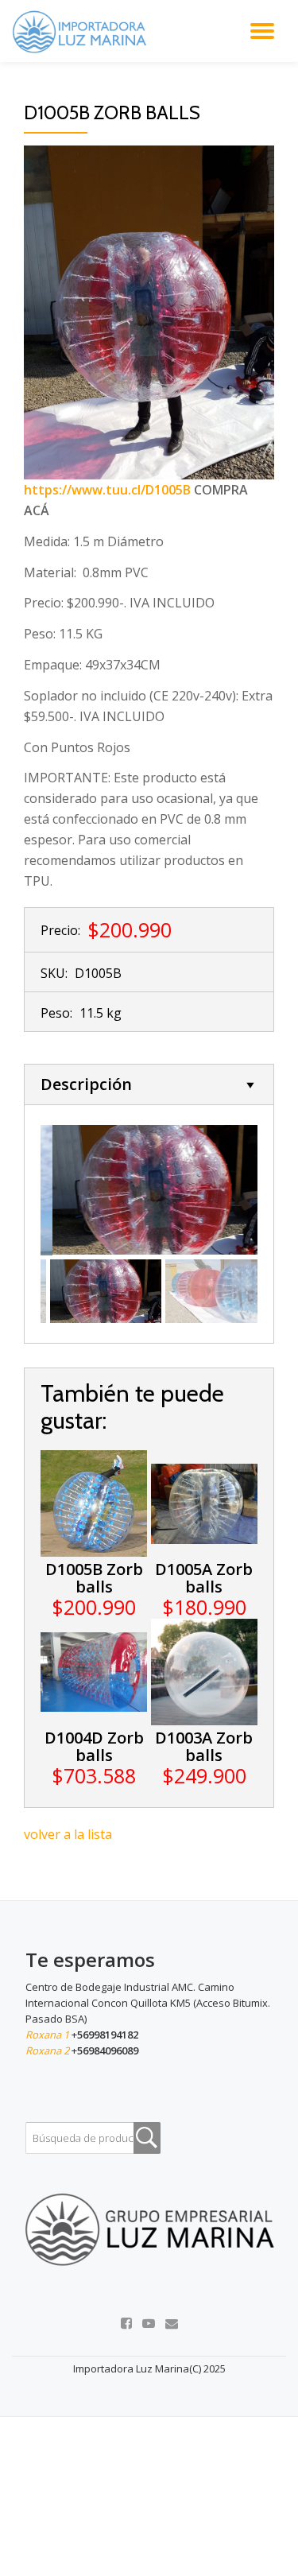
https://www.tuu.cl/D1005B (107, 490)
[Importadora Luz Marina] (83, 31)
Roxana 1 (48, 2035)
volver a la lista (68, 1834)
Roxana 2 (48, 2050)
